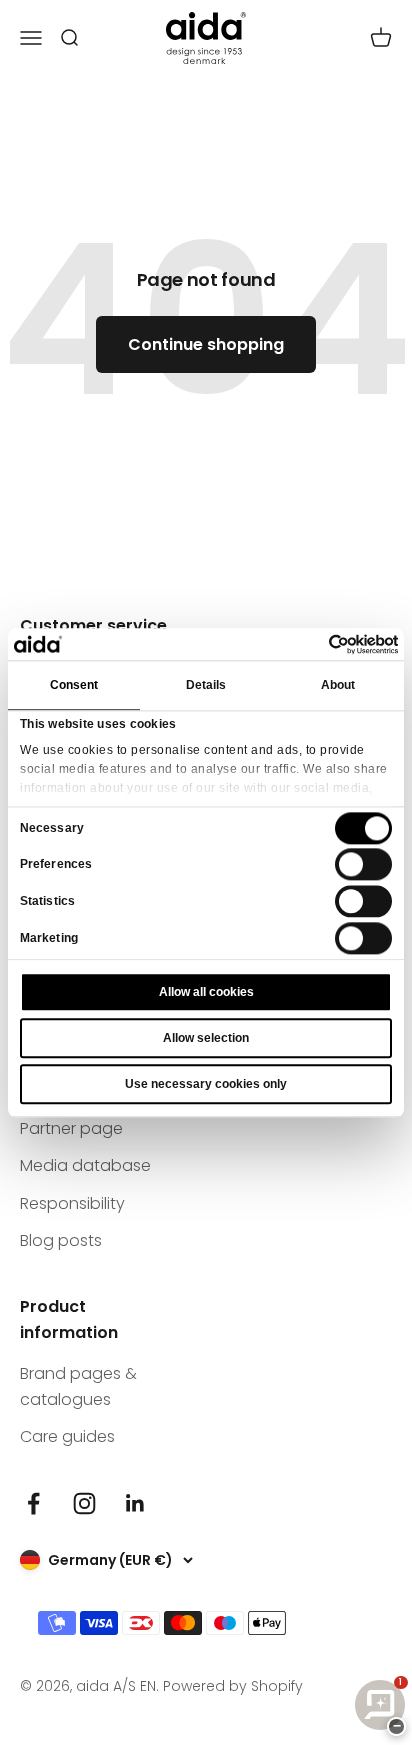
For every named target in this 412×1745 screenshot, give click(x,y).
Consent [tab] (74, 685)
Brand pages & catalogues (78, 1386)
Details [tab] (206, 685)
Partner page (71, 1128)
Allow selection (206, 1038)
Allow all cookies (206, 992)
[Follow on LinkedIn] (135, 1503)
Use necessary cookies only (206, 1084)
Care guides (67, 1436)
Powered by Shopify (233, 1686)
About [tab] (338, 685)
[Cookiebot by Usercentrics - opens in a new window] (310, 644)
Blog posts (61, 1240)
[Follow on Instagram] (84, 1503)
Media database (85, 1165)
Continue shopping (206, 344)
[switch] (363, 865)
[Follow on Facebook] (33, 1503)
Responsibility (72, 1203)
